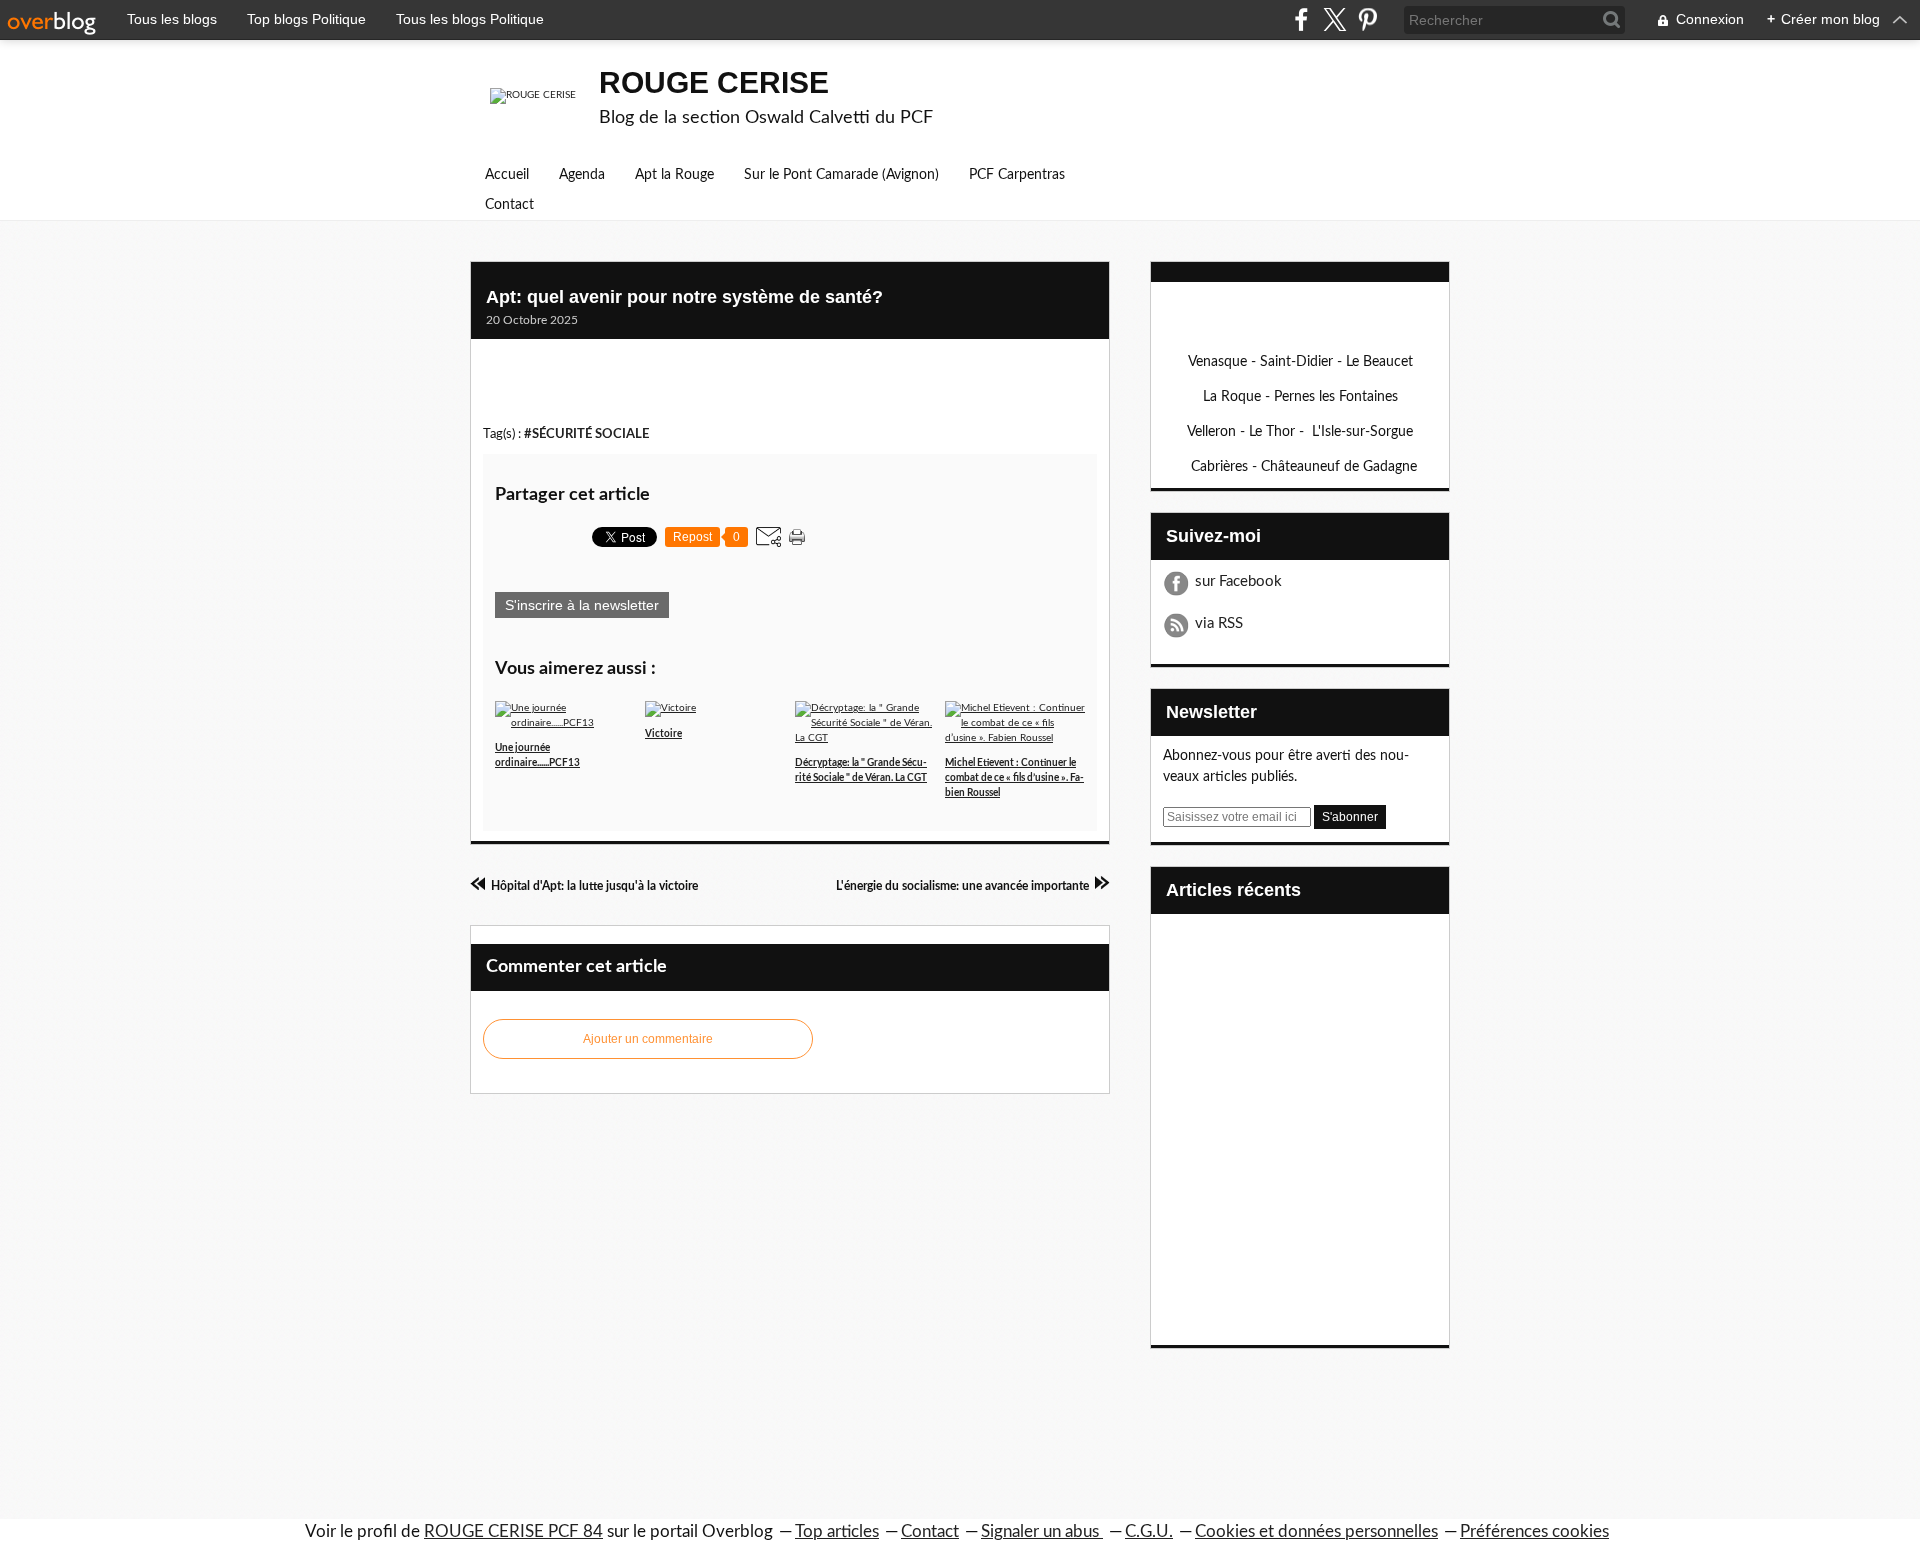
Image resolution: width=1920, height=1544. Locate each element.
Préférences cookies (1534, 1531)
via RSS (1219, 623)
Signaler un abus (1042, 1531)
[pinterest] (1367, 19)
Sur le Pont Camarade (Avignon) (841, 175)
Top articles (837, 1531)
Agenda (582, 175)
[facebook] (1301, 19)
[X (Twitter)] (1334, 19)
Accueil (507, 175)
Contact (509, 205)
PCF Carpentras (1017, 175)
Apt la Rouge (674, 175)
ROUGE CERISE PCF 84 (513, 1531)
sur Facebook (1238, 581)
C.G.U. (1149, 1531)
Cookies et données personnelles (1316, 1531)
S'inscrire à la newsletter (582, 605)
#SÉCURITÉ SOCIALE (586, 434)
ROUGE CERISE (714, 82)
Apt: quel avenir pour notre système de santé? (684, 297)
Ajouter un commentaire (648, 1039)
